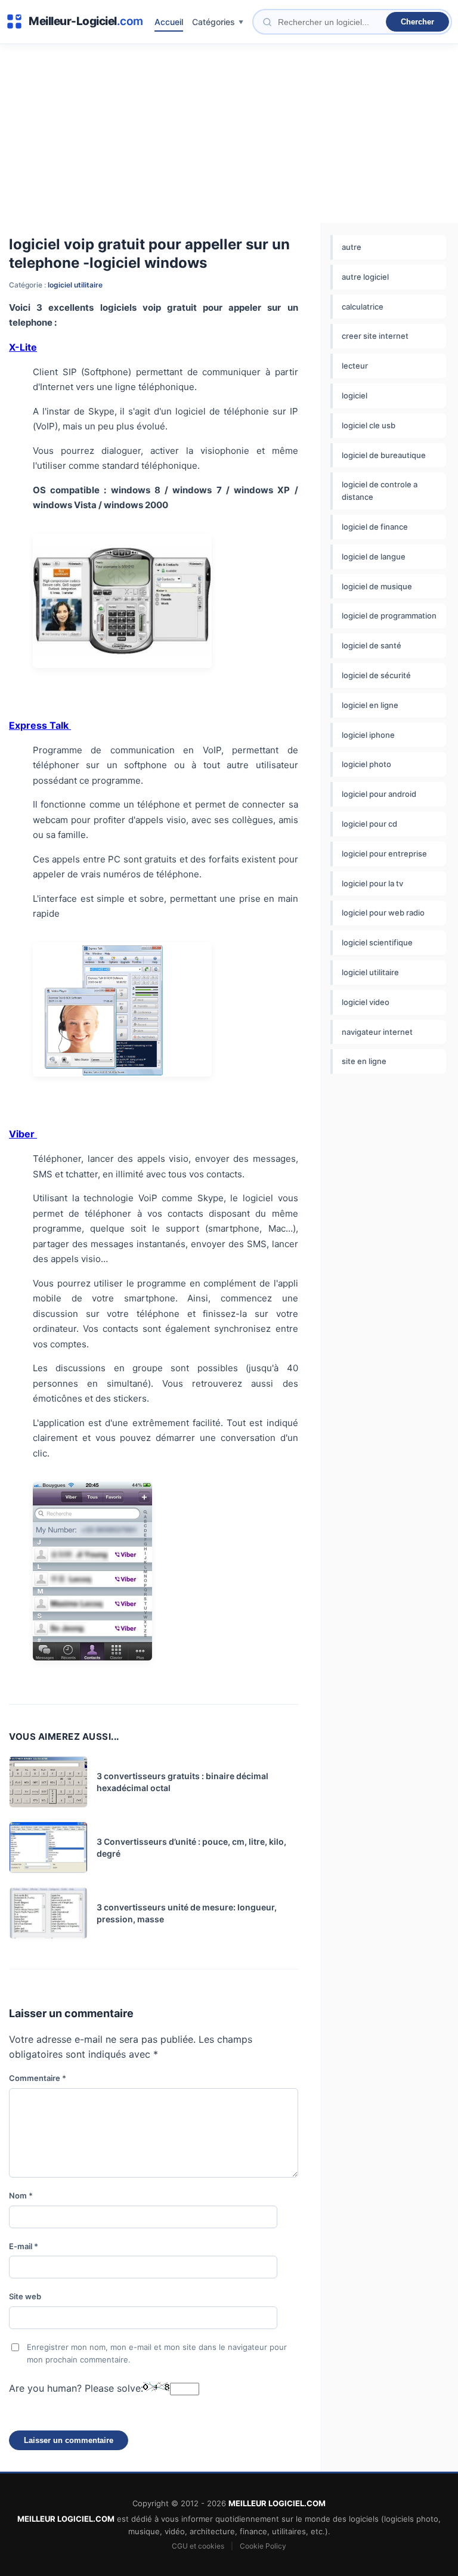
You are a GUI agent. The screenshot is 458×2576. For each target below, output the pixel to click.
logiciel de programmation (389, 616)
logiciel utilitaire (75, 285)
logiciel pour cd (369, 824)
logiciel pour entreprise (384, 853)
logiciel (355, 395)
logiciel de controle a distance (380, 491)
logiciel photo (366, 764)
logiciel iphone (368, 735)
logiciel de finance (375, 527)
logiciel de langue (374, 556)
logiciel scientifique (377, 942)
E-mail (24, 2246)
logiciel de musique (377, 586)
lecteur (355, 366)
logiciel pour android (379, 794)
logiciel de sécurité (376, 675)
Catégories (213, 22)
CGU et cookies (198, 2546)
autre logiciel (365, 277)
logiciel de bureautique (384, 455)
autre (352, 247)
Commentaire (38, 2078)
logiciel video (366, 1002)
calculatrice (363, 307)
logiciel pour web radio (383, 913)
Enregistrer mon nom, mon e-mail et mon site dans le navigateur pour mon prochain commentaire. (157, 2353)
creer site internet (375, 336)
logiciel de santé (372, 645)
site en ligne (364, 1061)
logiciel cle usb (369, 425)
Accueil (169, 22)
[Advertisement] (229, 134)
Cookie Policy (263, 2546)
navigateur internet (377, 1032)
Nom (21, 2195)
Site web (25, 2296)
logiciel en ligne (370, 705)
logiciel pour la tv (372, 883)
